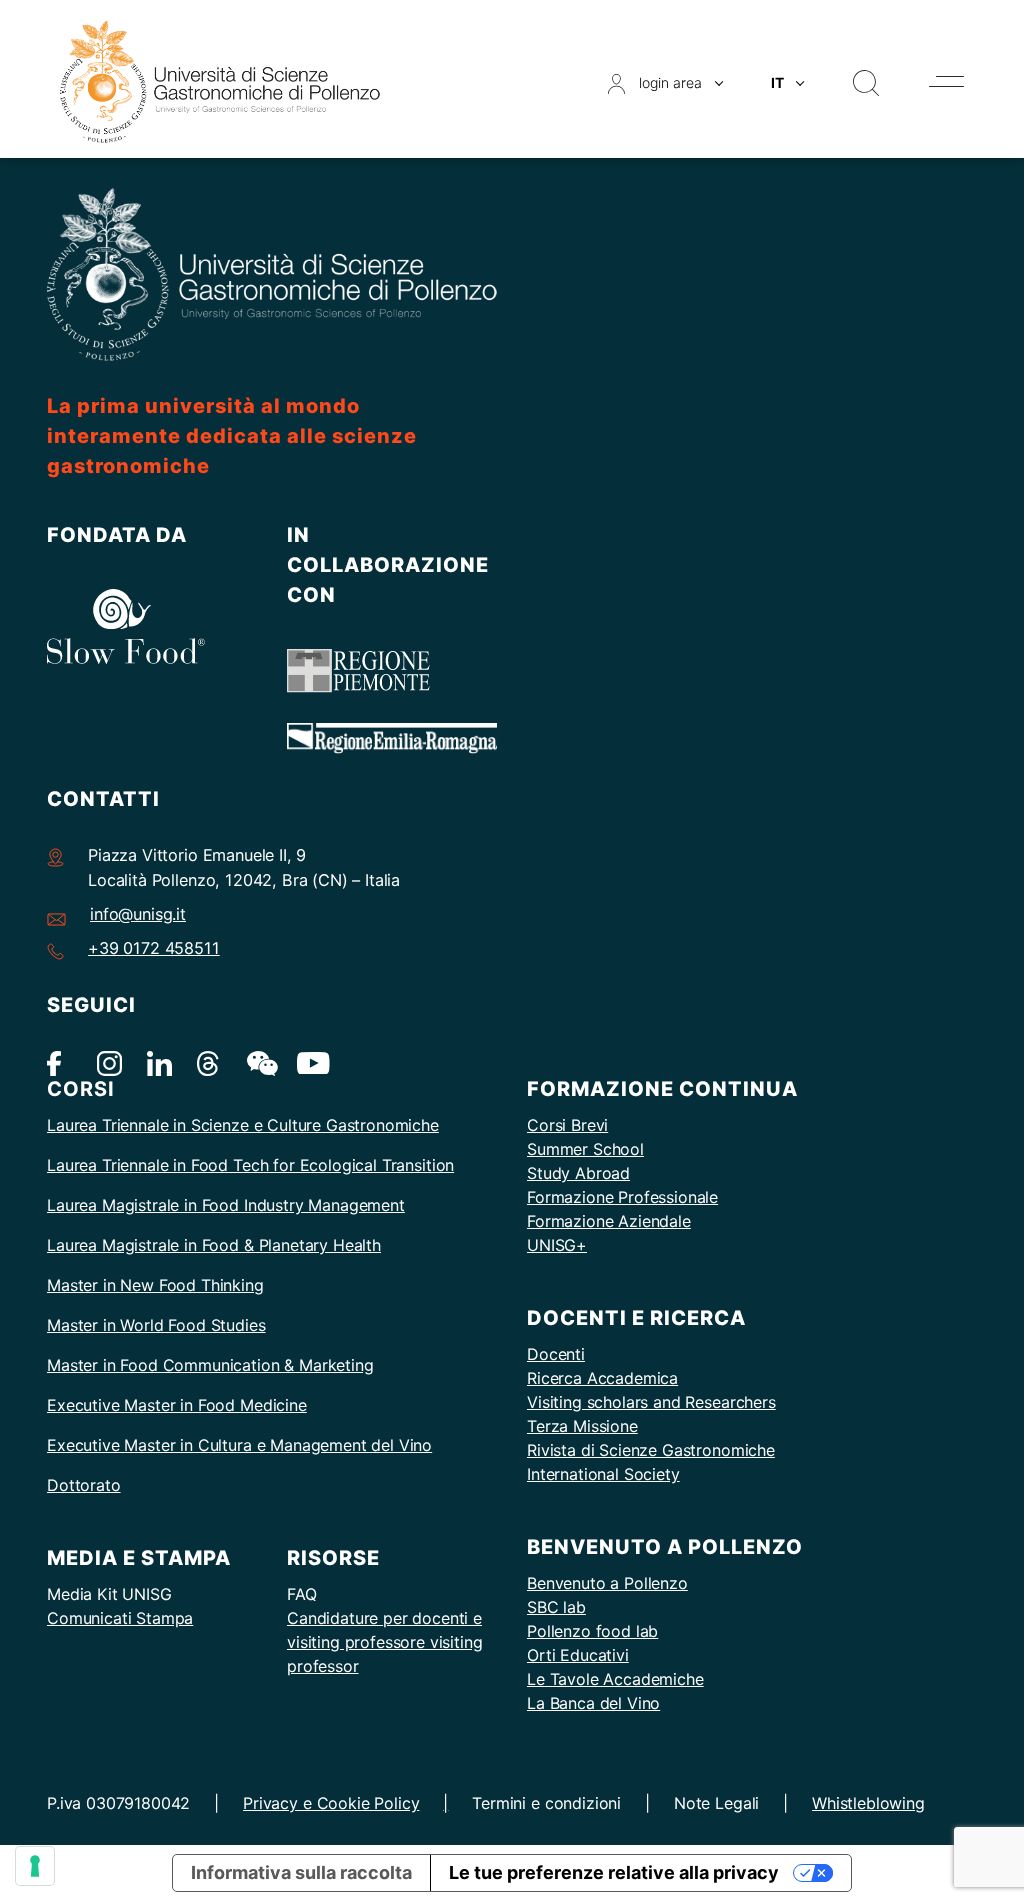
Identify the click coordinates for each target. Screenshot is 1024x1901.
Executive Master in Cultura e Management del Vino (239, 1445)
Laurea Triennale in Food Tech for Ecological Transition (250, 1165)
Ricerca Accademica (602, 1378)
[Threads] (209, 1061)
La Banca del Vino (593, 1703)
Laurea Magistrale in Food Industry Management (226, 1205)
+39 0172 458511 (154, 948)
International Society (603, 1474)
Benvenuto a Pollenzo (607, 1583)
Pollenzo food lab (592, 1631)
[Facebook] (59, 1061)
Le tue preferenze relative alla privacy (614, 1872)
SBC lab (556, 1607)
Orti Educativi (578, 1655)
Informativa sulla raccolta (301, 1872)
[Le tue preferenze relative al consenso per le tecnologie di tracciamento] (35, 1866)
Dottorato (84, 1485)
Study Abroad (578, 1173)
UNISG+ (557, 1245)
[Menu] (946, 81)
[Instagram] (109, 1061)
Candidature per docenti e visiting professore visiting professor (385, 1642)
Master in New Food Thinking (155, 1285)
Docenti (556, 1354)
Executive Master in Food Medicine (177, 1405)
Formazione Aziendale (609, 1221)
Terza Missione (582, 1426)
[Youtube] (309, 1061)
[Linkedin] (159, 1061)
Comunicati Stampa (120, 1618)
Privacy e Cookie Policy (331, 1803)
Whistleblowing (868, 1803)
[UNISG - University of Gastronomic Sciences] (220, 80)
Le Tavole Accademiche (615, 1679)
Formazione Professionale (622, 1197)
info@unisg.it (138, 914)
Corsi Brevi (567, 1125)
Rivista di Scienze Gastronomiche (651, 1450)
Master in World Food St (136, 1325)
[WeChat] (259, 1061)
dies (250, 1325)
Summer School (585, 1149)
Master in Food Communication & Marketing (210, 1365)
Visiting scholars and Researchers (651, 1402)
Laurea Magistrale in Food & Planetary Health (214, 1245)
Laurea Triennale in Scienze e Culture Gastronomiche (243, 1125)
